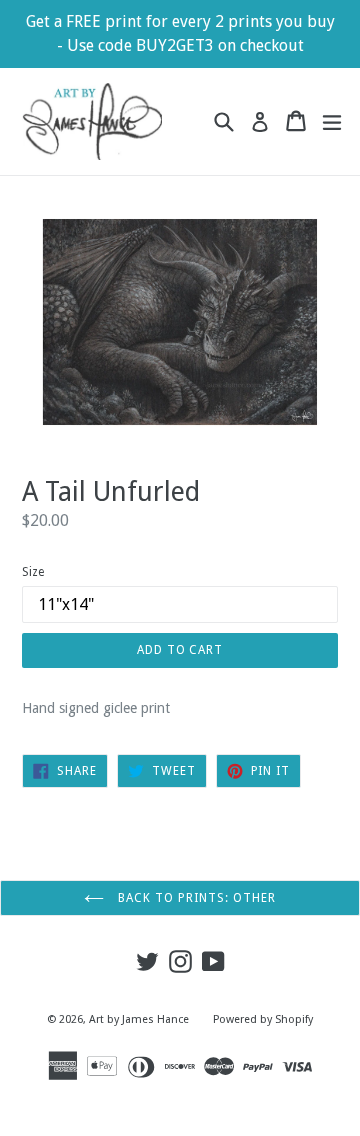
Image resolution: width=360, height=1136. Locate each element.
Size (33, 572)
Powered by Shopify (263, 1019)
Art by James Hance (139, 1019)
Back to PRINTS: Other (194, 898)
